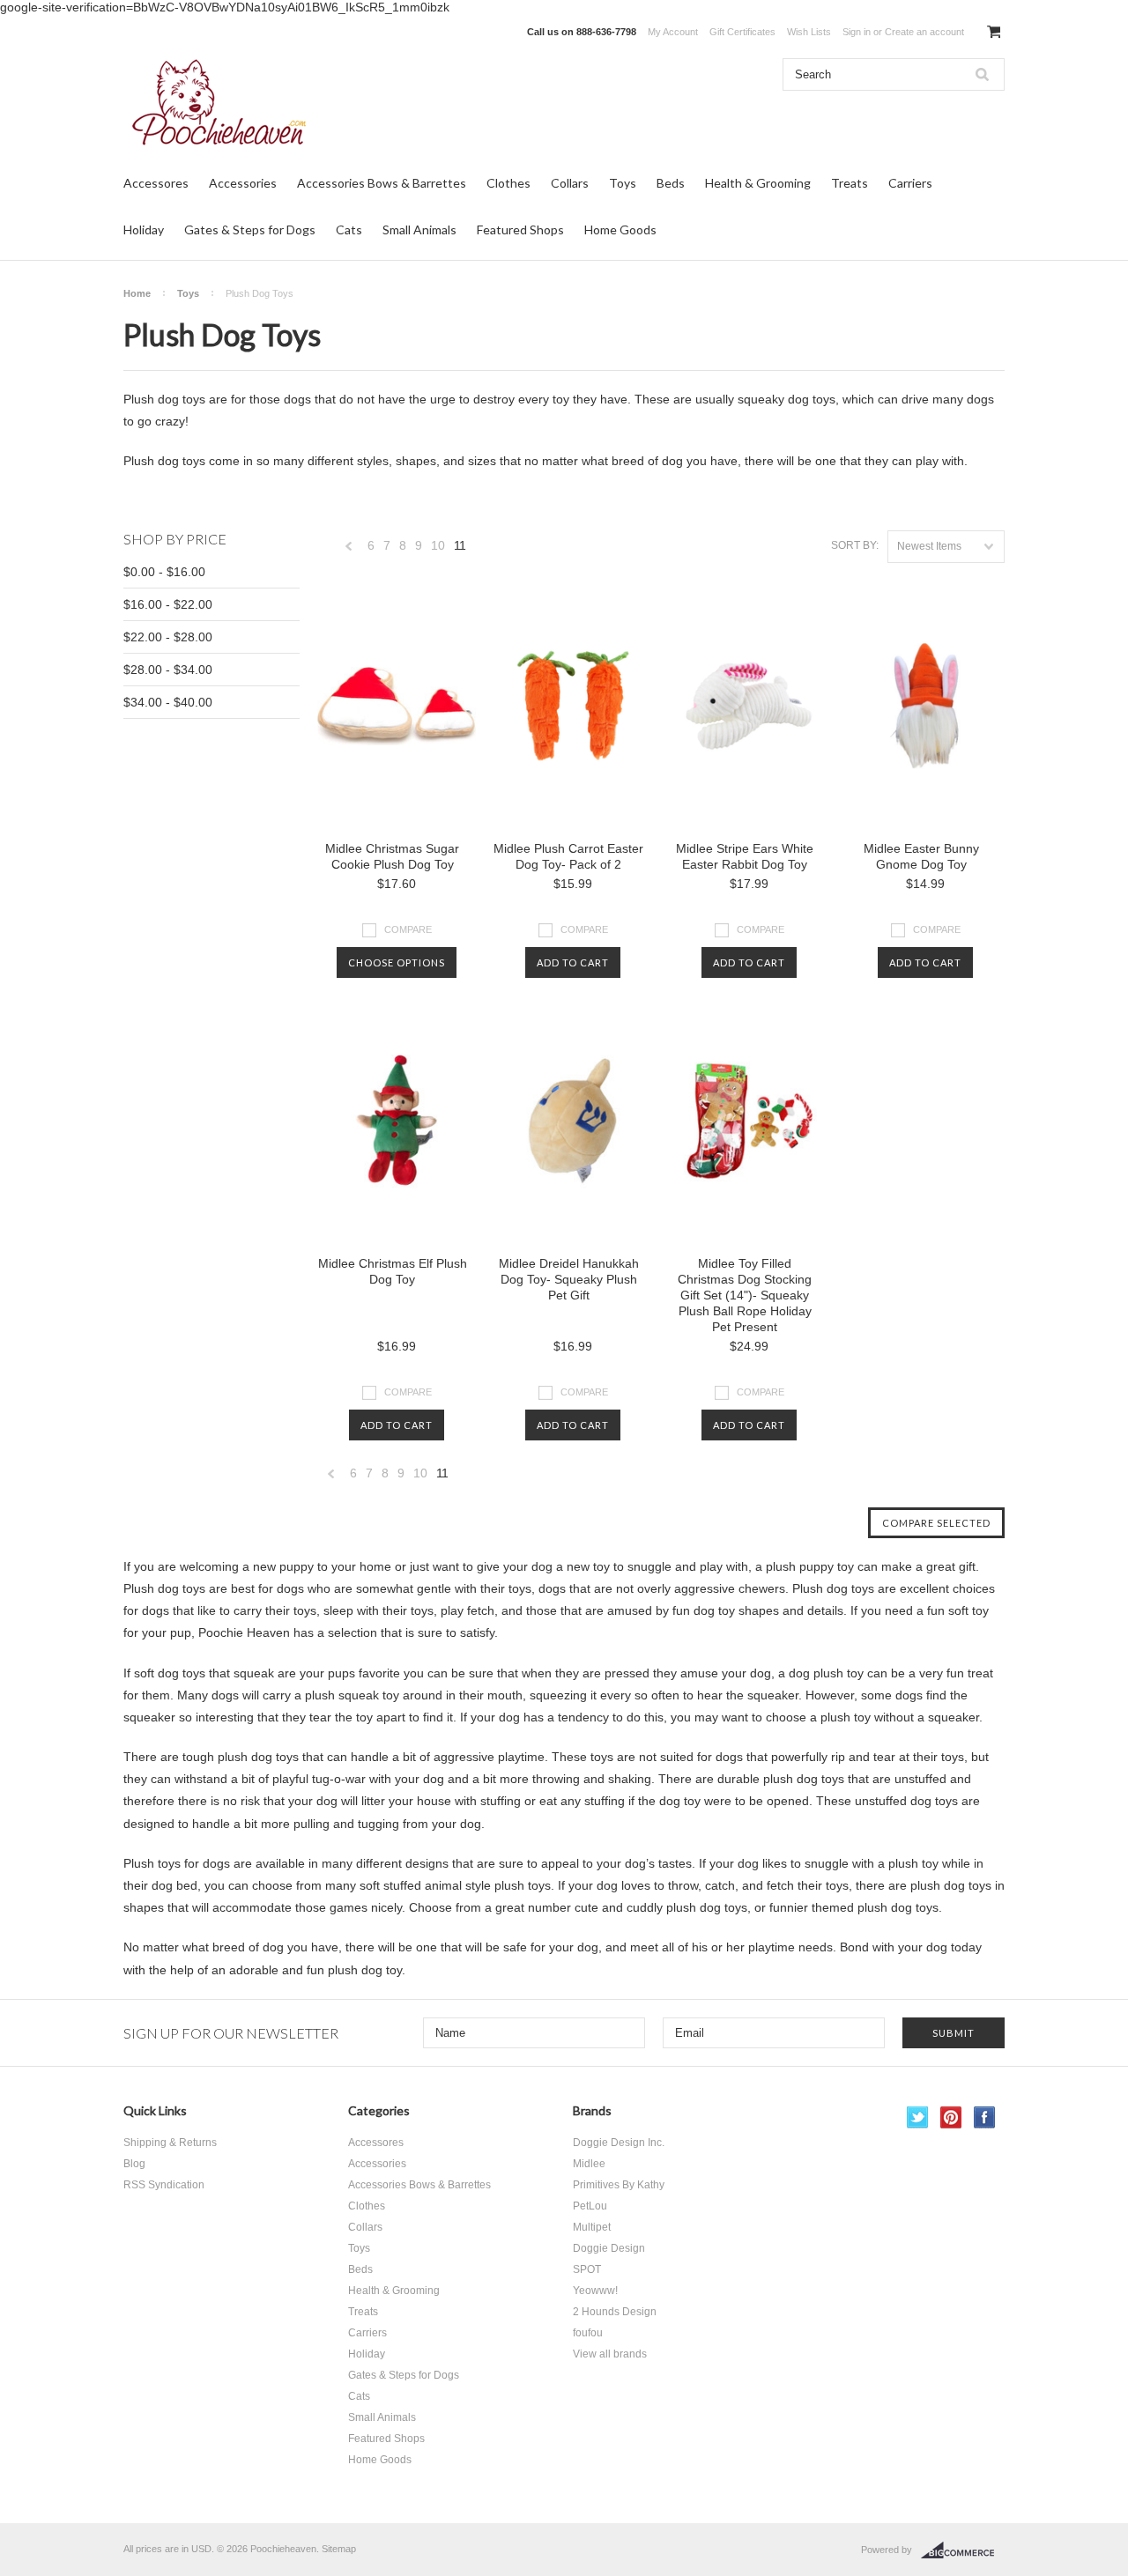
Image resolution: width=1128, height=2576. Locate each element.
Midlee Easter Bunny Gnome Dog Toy (921, 856)
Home (137, 293)
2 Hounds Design (615, 2312)
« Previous (349, 550)
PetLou (590, 2206)
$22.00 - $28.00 (168, 637)
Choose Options (397, 962)
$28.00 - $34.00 (168, 670)
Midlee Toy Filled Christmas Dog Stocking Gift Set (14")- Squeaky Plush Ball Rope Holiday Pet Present (745, 1295)
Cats (349, 229)
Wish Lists (809, 32)
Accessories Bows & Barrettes (382, 183)
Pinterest (951, 2117)
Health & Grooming (758, 183)
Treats (850, 183)
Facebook (985, 2117)
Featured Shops (520, 229)
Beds (671, 183)
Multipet (592, 2227)
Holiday (144, 229)
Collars (570, 183)
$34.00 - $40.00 (168, 702)
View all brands (610, 2354)
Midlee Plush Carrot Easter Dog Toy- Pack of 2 (568, 856)
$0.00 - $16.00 (164, 572)
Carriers (910, 183)
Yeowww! (595, 2291)
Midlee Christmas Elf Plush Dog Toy (393, 1271)
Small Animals (419, 229)
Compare (408, 929)
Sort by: (855, 545)
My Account (673, 32)
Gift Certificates (742, 32)
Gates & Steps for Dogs (250, 229)
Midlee (589, 2164)
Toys (623, 183)
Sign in (857, 32)
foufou (588, 2333)
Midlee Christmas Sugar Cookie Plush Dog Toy (392, 856)
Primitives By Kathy (619, 2185)
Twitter (918, 2117)
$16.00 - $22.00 (168, 604)
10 (438, 545)
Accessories (243, 183)
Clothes (508, 183)
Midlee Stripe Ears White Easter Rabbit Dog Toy (745, 856)
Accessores (156, 183)
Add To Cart (573, 962)
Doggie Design (609, 2248)
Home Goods (620, 229)
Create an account (924, 32)
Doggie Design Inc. (619, 2143)
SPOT (587, 2269)
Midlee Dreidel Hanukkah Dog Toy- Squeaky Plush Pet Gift (569, 1279)
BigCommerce (963, 2550)
